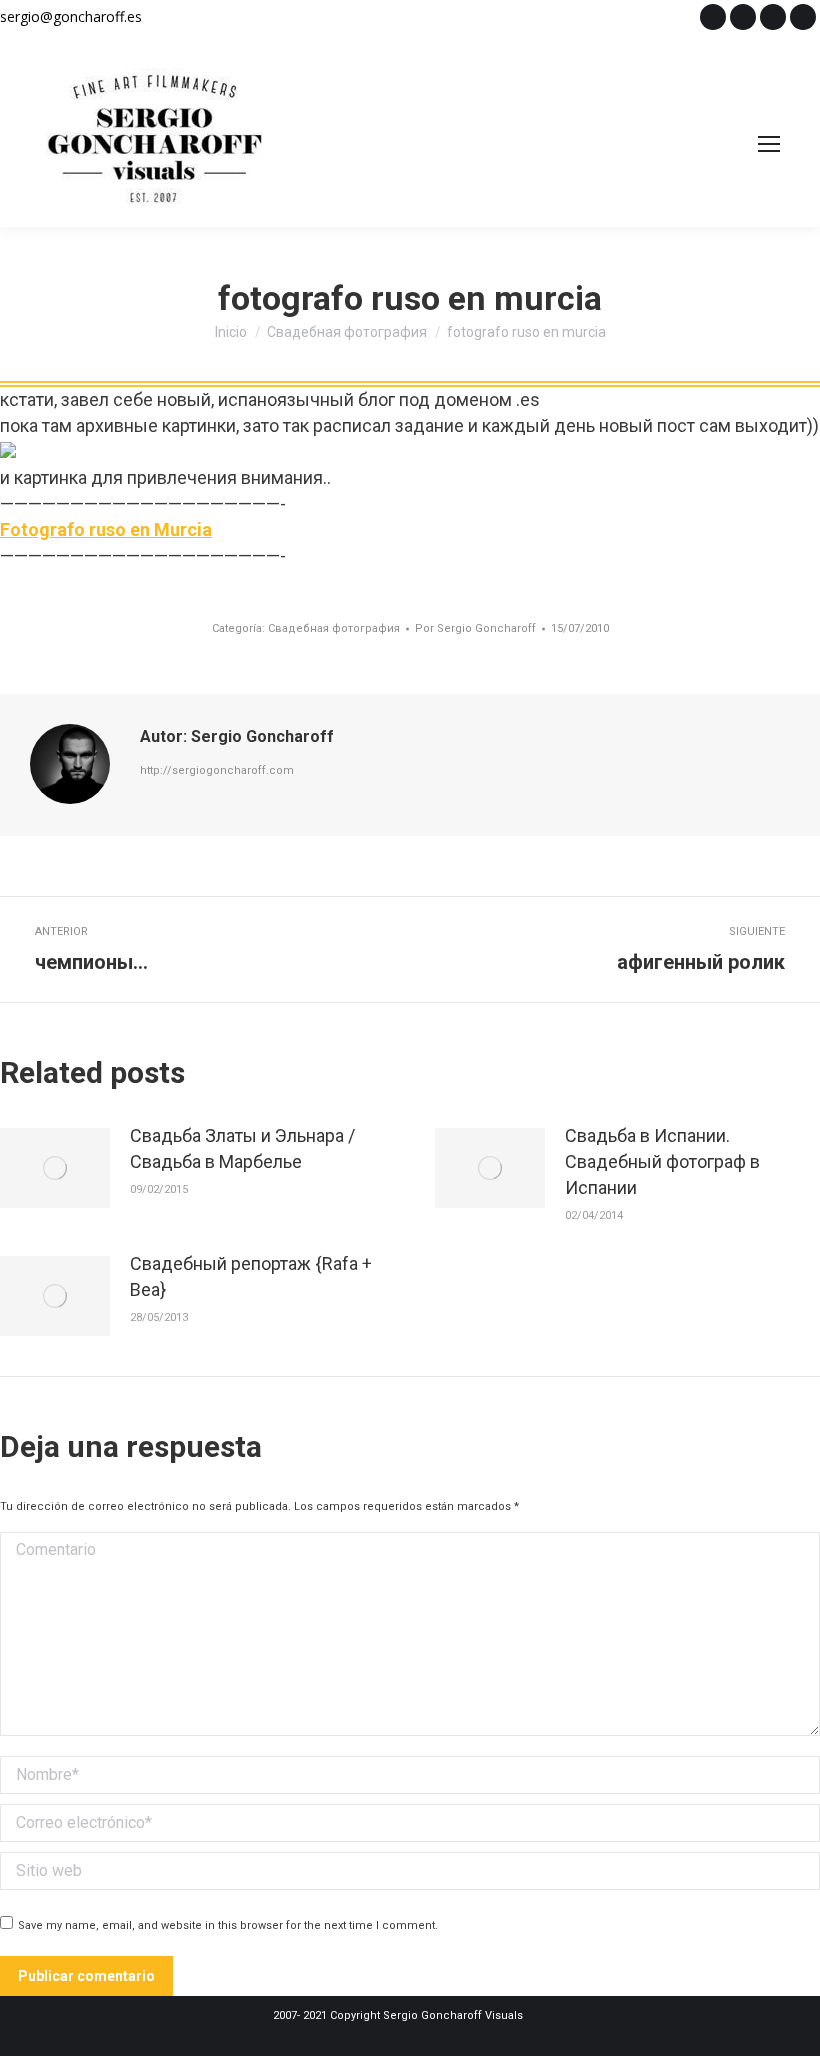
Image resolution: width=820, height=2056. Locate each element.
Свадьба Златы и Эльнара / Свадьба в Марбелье (242, 1148)
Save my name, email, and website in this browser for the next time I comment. (228, 1925)
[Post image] (55, 1168)
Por (475, 628)
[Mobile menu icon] (769, 144)
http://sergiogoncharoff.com (217, 770)
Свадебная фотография (334, 628)
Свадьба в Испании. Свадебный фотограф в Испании (662, 1161)
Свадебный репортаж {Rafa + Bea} (251, 1276)
